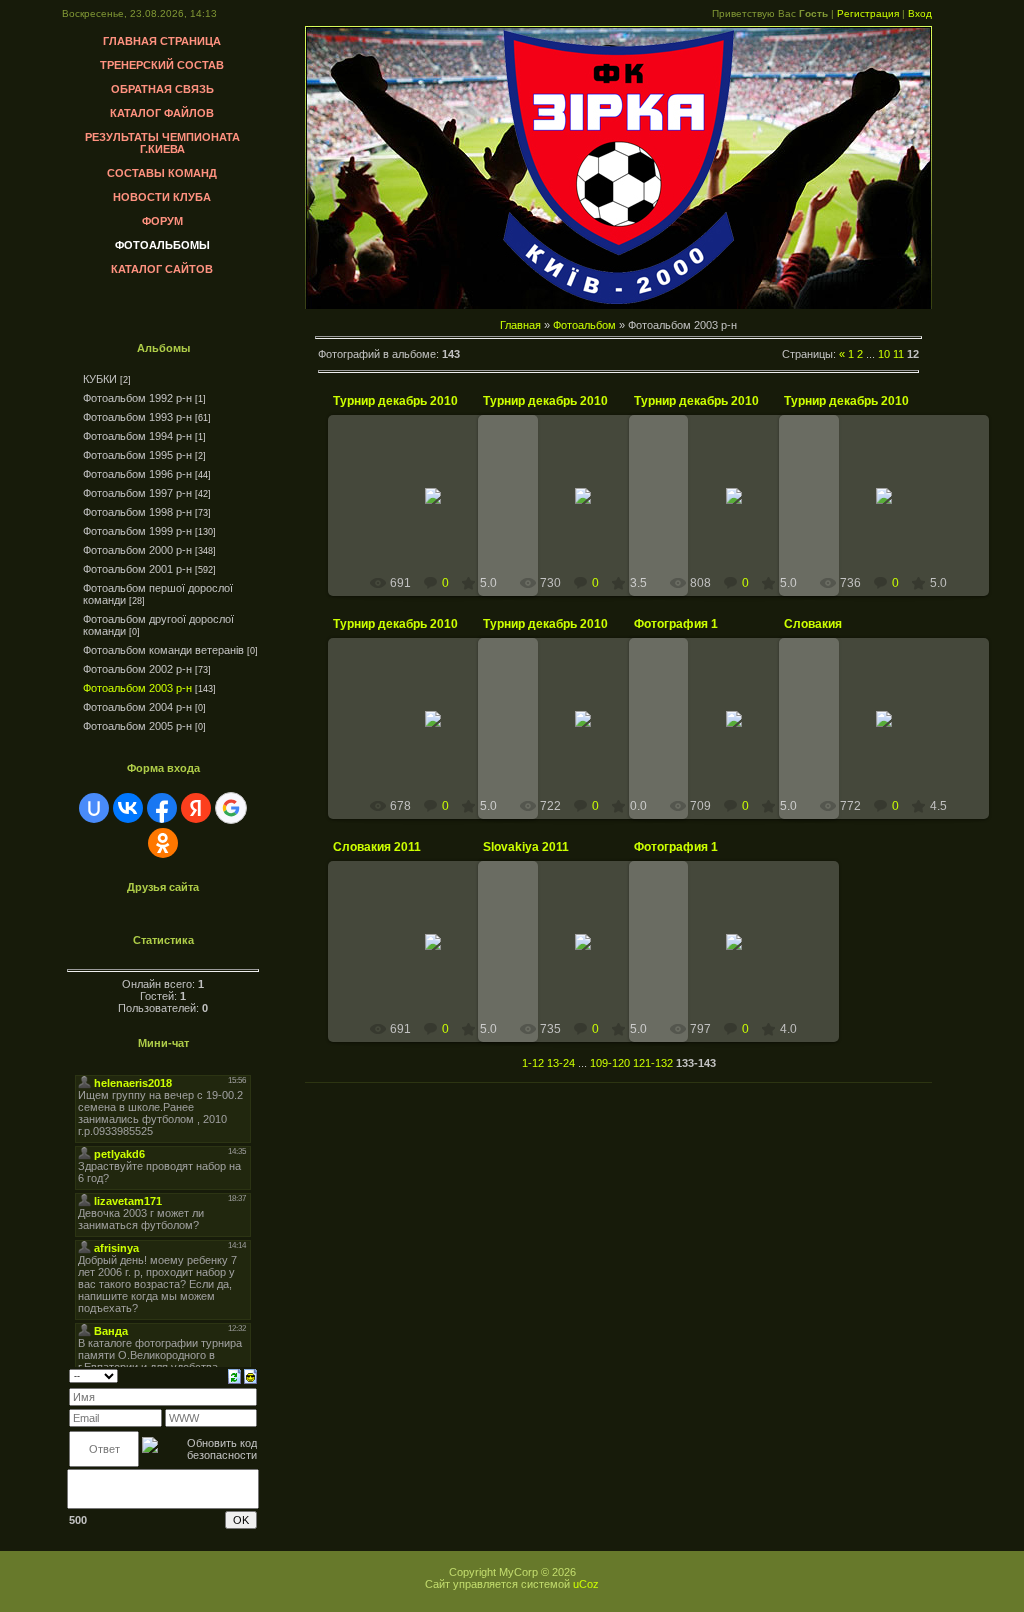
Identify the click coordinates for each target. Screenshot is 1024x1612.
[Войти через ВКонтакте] (128, 808)
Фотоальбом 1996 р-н (137, 474)
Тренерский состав (162, 65)
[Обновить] (234, 1375)
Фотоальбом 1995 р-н (137, 455)
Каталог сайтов (162, 269)
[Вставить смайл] (250, 1375)
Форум (162, 221)
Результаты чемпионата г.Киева (162, 143)
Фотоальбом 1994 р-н (137, 436)
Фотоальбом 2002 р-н (137, 669)
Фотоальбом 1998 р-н (137, 512)
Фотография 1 (676, 624)
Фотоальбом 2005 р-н (137, 726)
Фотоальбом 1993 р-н (137, 417)
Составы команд (162, 173)
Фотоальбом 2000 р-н (137, 550)
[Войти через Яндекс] (196, 808)
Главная (520, 325)
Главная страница (162, 41)
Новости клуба (162, 197)
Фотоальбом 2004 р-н (137, 707)
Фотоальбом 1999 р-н (137, 531)
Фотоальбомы (162, 245)
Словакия (813, 624)
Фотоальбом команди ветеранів (163, 650)
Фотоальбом (584, 325)
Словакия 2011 (377, 847)
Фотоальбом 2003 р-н (137, 688)
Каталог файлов (162, 113)
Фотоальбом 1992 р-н (137, 398)
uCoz (586, 1584)
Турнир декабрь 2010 (395, 401)
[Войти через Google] (231, 808)
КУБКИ (100, 379)
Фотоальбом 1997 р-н (137, 493)
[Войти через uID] (94, 808)
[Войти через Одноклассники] (163, 843)
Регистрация (868, 13)
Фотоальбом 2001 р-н (137, 569)
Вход (920, 13)
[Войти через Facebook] (162, 808)
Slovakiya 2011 (526, 847)
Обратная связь (162, 89)
